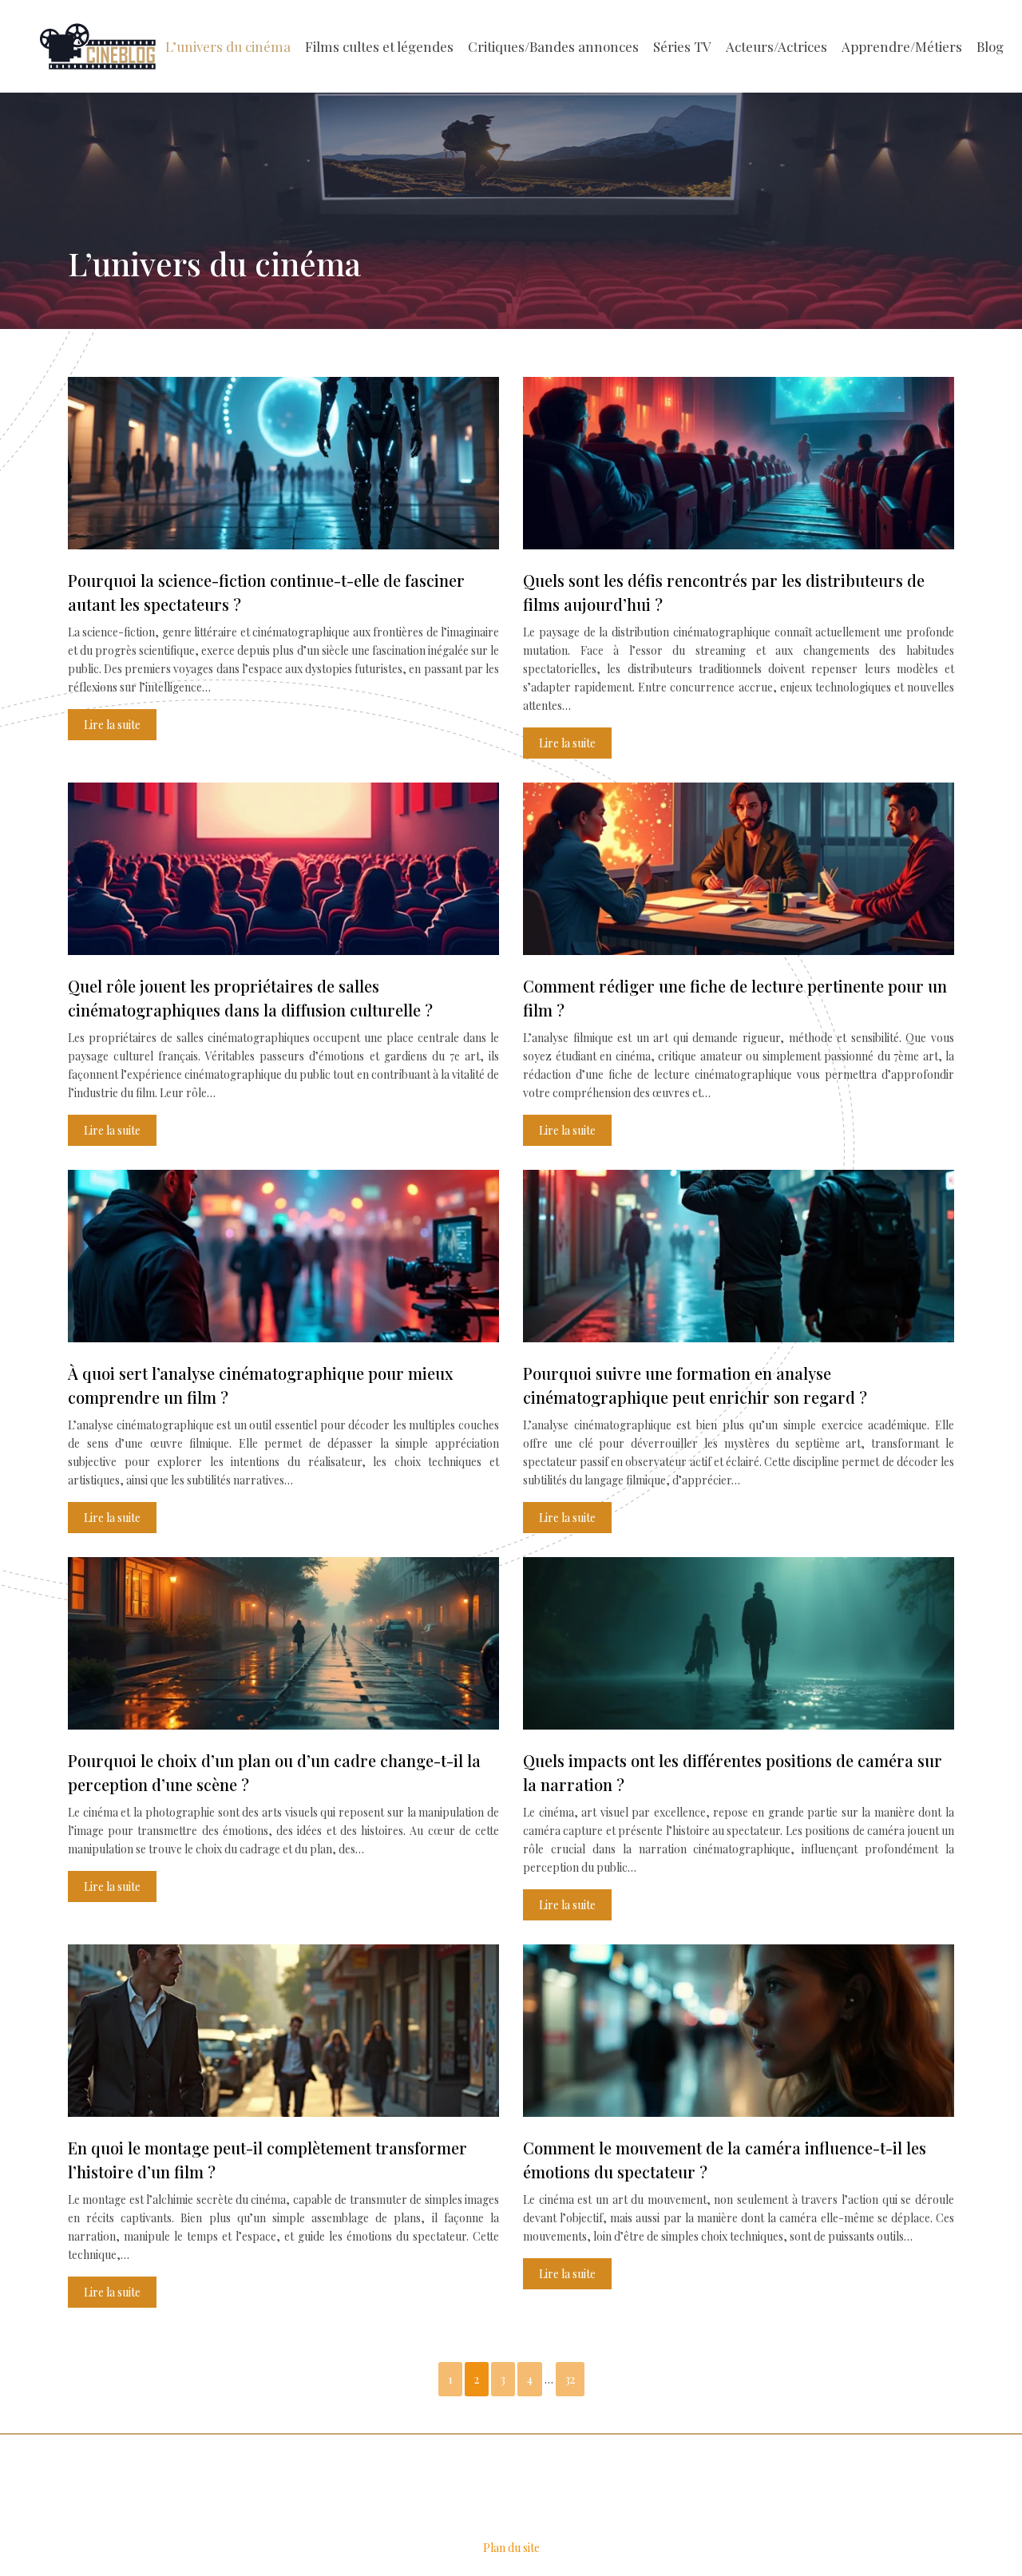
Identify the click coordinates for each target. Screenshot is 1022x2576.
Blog (990, 46)
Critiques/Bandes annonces (553, 46)
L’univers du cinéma (228, 46)
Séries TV (682, 46)
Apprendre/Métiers (902, 46)
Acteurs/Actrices (776, 46)
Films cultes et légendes (379, 46)
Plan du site (511, 2548)
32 (570, 2379)
